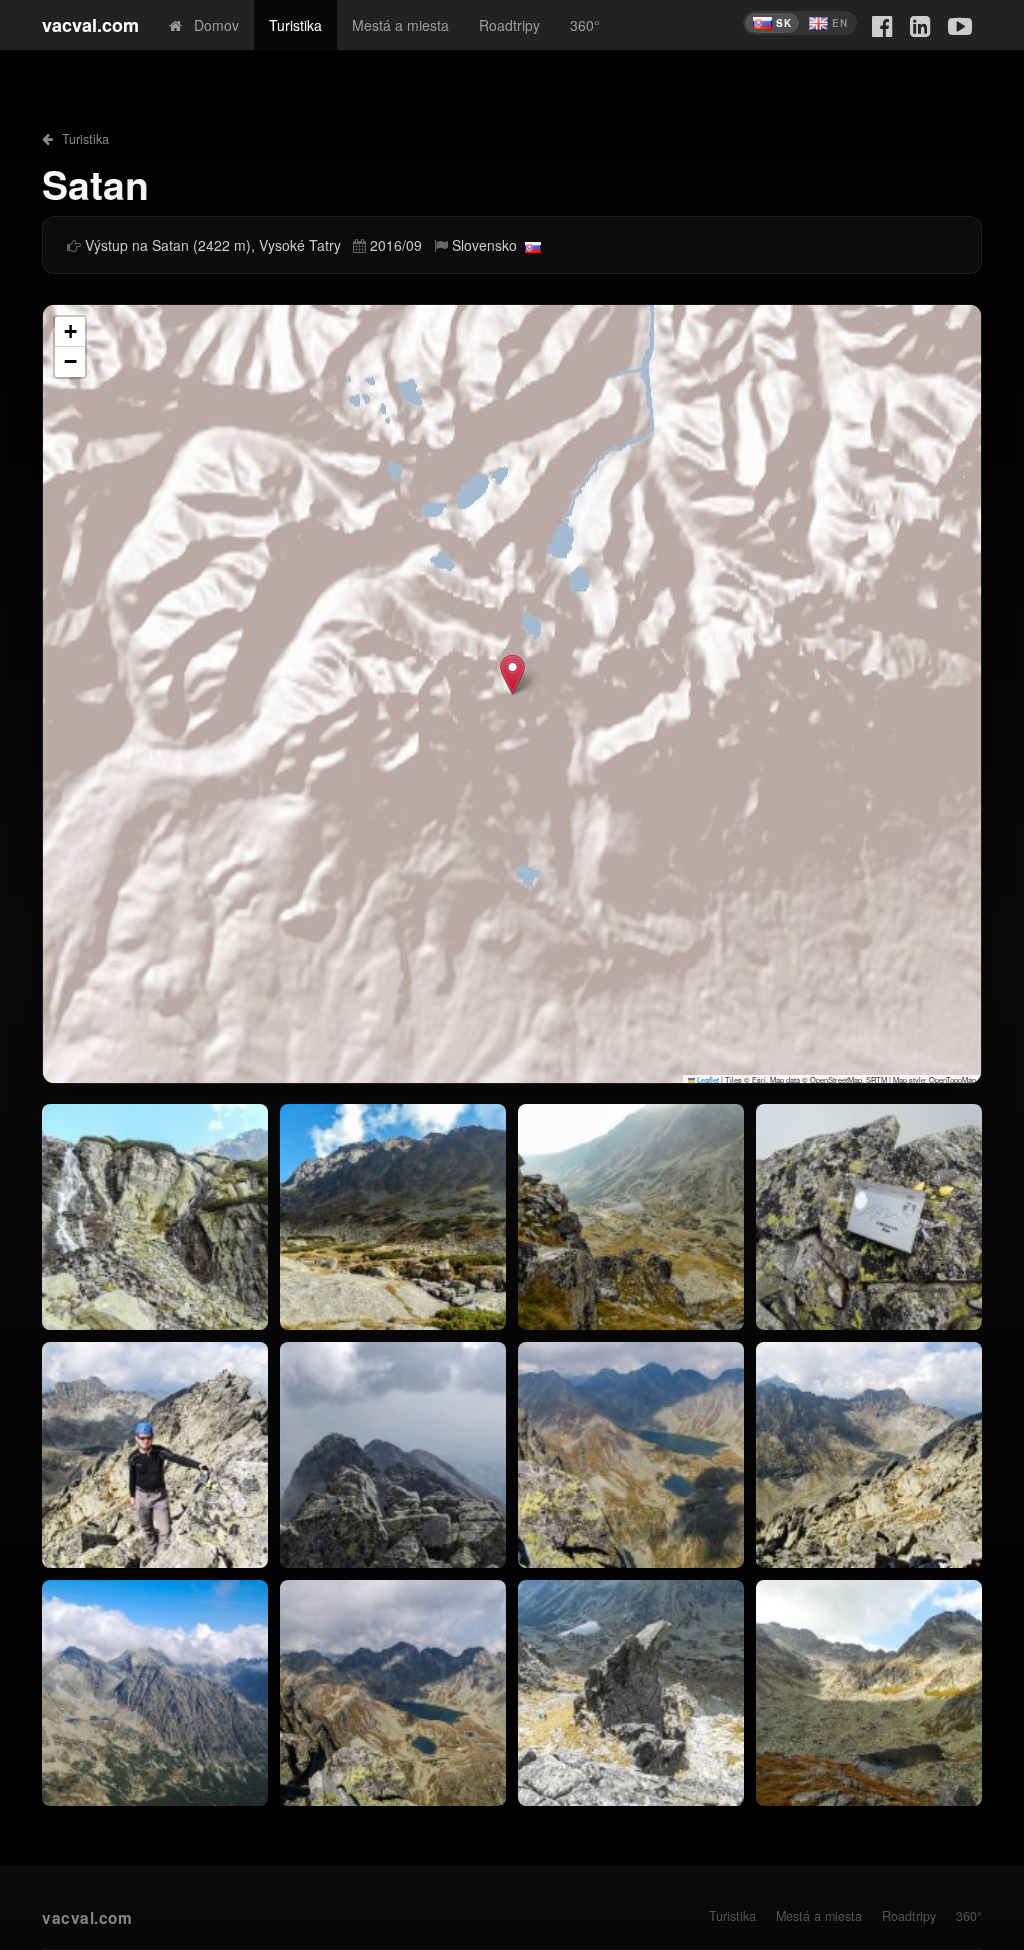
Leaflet (707, 1079)
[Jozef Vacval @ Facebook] (882, 24)
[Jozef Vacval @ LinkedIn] (920, 24)
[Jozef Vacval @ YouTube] (960, 24)
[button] (512, 674)
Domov (210, 25)
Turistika (295, 25)
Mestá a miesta (400, 25)
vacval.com (90, 25)
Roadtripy (509, 25)
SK (783, 23)
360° (585, 25)
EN (839, 23)
